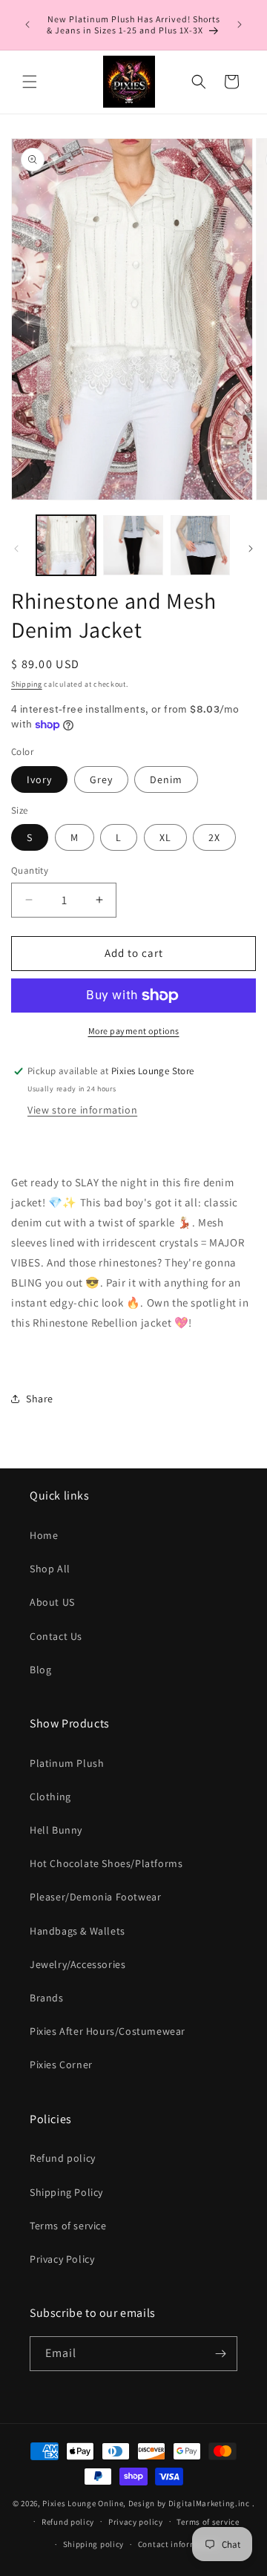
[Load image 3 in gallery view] (200, 545)
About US (52, 1602)
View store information (82, 1110)
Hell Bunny (56, 1830)
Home (44, 1535)
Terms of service (68, 2226)
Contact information (178, 2544)
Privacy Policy (62, 2259)
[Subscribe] (220, 2354)
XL (165, 837)
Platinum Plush (67, 1763)
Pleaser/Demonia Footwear (95, 1897)
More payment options (134, 1031)
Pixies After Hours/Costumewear (108, 2031)
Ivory (39, 779)
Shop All (50, 1569)
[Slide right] (251, 549)
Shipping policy (94, 2544)
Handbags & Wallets (78, 1931)
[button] (30, 82)
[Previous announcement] (27, 24)
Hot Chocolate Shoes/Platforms (106, 1863)
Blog (40, 1670)
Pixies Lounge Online (83, 2503)
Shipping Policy (66, 2192)
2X (214, 837)
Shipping (27, 684)
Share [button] (40, 1399)
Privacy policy (136, 2522)
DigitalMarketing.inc (210, 2503)
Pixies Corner (61, 2065)
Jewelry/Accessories (78, 1964)
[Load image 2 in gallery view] (133, 545)
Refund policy (63, 2158)
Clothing (50, 1797)
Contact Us (56, 1636)
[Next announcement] (240, 24)
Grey (101, 779)
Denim (166, 779)
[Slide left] (16, 549)
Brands (47, 1998)
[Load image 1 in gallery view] (66, 545)
